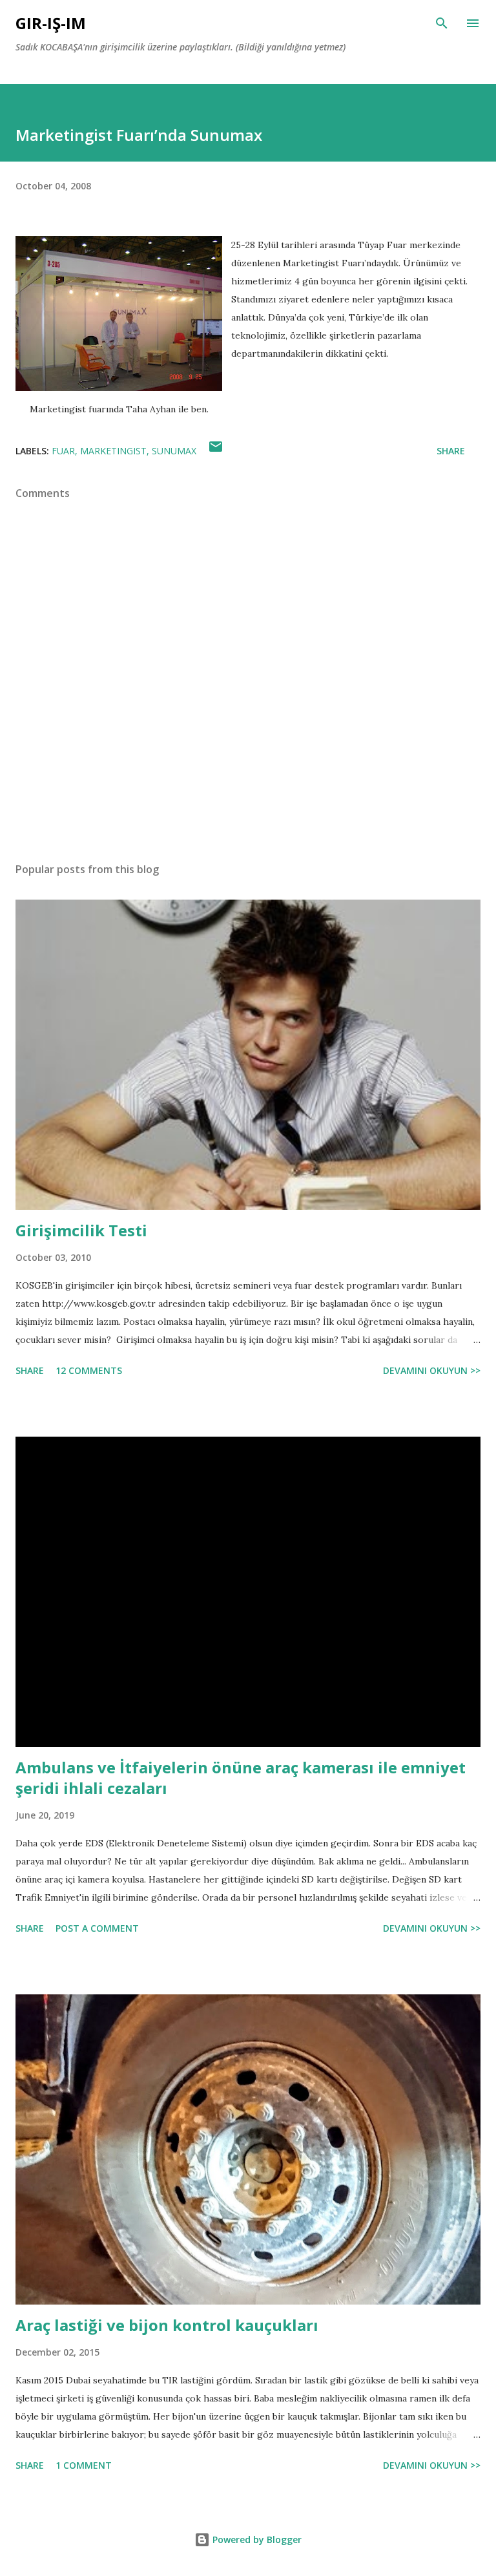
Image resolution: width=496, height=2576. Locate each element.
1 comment (84, 2465)
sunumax (174, 451)
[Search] (442, 23)
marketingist (113, 451)
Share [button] (451, 451)
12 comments (89, 1370)
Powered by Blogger (256, 2539)
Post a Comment (97, 1928)
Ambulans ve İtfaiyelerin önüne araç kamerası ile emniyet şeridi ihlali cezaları (241, 1778)
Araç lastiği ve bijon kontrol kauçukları (167, 2325)
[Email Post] (216, 451)
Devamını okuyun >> (432, 1370)
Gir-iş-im (51, 23)
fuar (63, 451)
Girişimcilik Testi (81, 1230)
